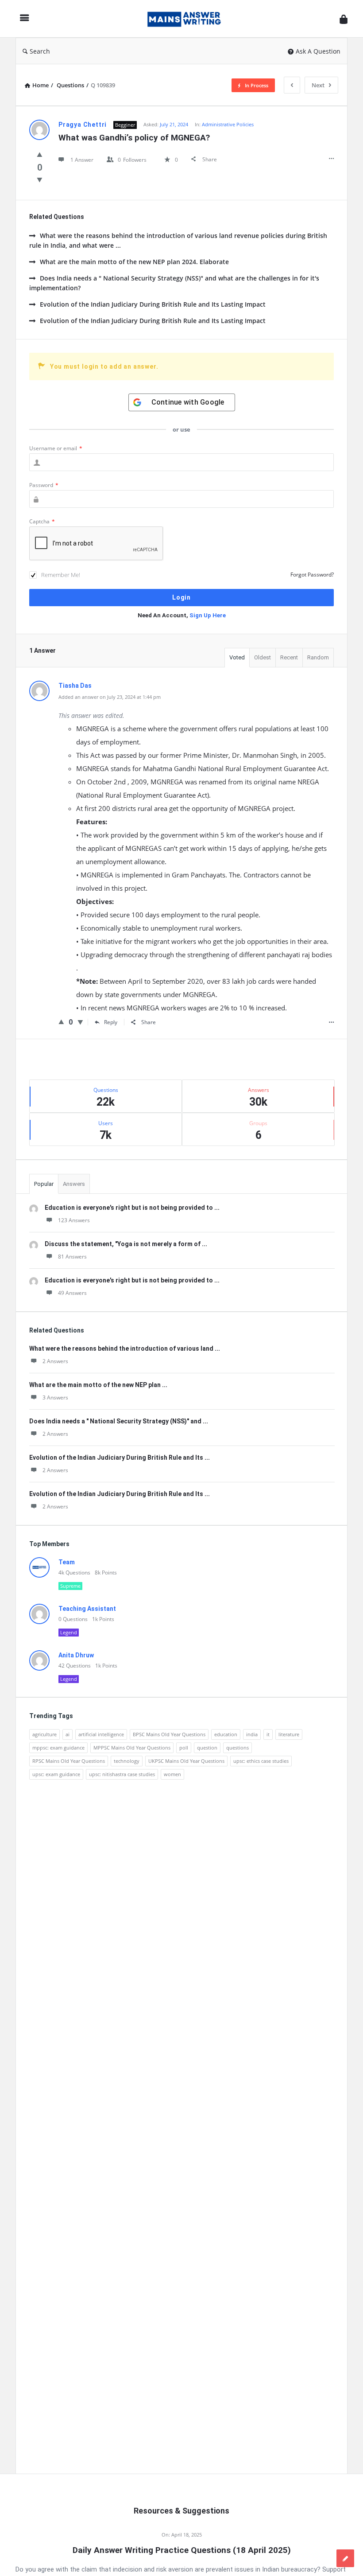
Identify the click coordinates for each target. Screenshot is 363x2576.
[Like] (40, 154)
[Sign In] (344, 19)
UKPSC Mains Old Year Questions (186, 1761)
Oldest (263, 657)
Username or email (56, 448)
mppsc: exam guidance (58, 1748)
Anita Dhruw (76, 1655)
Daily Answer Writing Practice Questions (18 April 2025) (182, 2550)
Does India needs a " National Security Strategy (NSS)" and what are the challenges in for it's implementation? (174, 283)
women (172, 1774)
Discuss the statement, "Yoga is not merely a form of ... (126, 1244)
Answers (74, 1184)
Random (318, 657)
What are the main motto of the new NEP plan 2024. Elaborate (134, 262)
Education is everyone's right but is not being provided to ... (132, 1208)
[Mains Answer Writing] (189, 19)
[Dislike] (40, 179)
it (268, 1734)
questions (237, 1748)
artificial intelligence (101, 1734)
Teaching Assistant (87, 1609)
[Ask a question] (345, 2558)
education (226, 1734)
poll (184, 1748)
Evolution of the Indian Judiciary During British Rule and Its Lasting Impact (153, 304)
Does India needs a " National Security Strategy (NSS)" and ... (119, 1421)
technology (127, 1761)
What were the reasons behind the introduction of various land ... (125, 1348)
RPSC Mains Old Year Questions (69, 1761)
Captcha (42, 521)
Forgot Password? (312, 575)
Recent (289, 657)
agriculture (44, 1734)
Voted (237, 657)
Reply (111, 1022)
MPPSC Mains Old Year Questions (132, 1748)
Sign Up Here (208, 615)
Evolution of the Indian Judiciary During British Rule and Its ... (120, 1458)
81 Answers (72, 1257)
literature (289, 1734)
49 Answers (72, 1293)
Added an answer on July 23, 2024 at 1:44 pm (110, 697)
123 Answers (74, 1220)
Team (67, 1562)
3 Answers (55, 1397)
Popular (44, 1184)
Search (40, 51)
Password (44, 485)
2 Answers (55, 1361)
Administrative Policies (228, 124)
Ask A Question (318, 51)
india (252, 1734)
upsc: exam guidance (56, 1774)
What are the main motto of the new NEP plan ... (98, 1385)
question (207, 1748)
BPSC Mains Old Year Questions (169, 1734)
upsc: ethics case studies (261, 1761)
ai (68, 1734)
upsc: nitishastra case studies (122, 1774)
